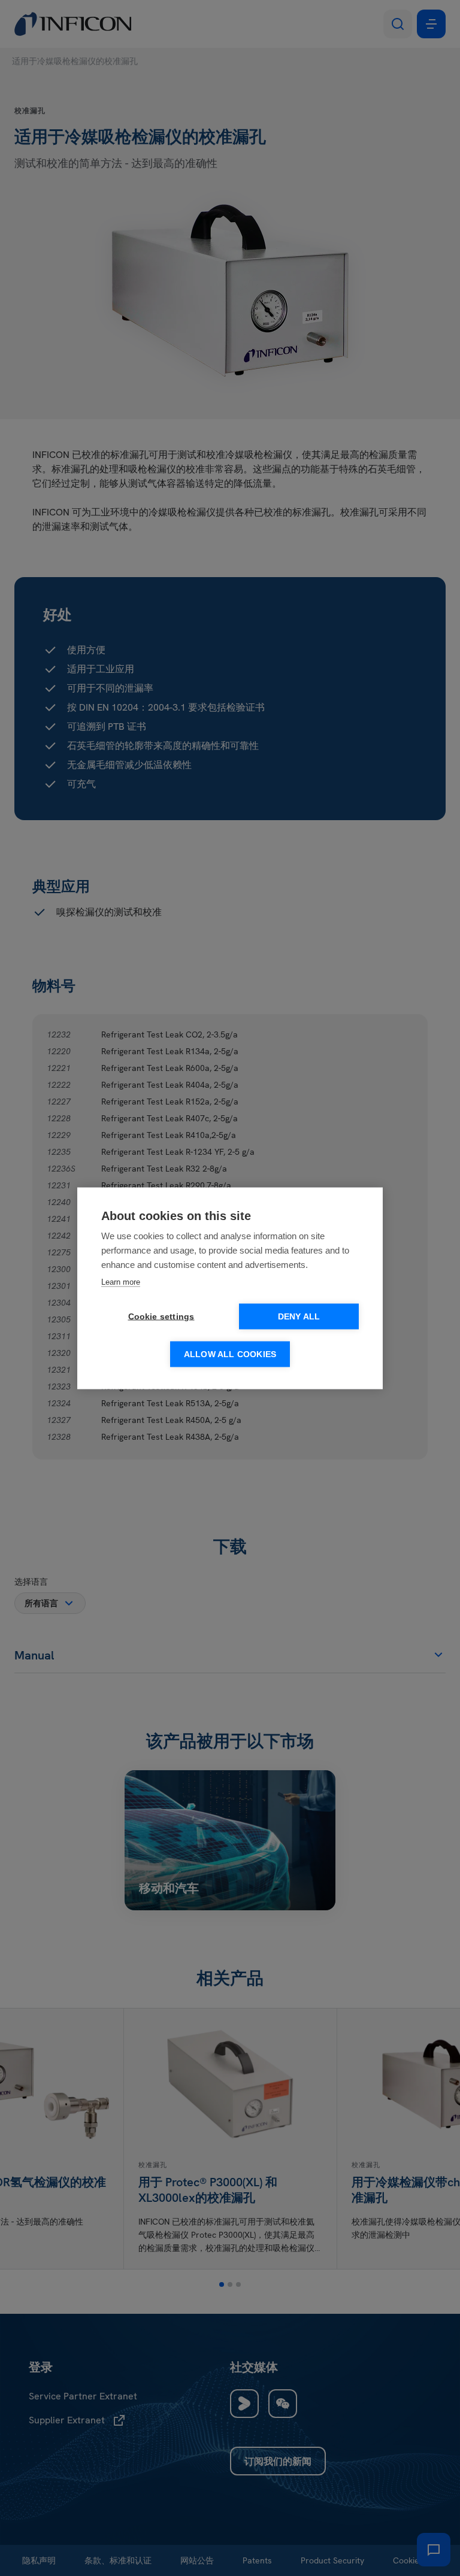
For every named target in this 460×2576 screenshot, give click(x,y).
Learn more (121, 1281)
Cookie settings (161, 1316)
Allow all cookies (230, 1354)
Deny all (299, 1316)
